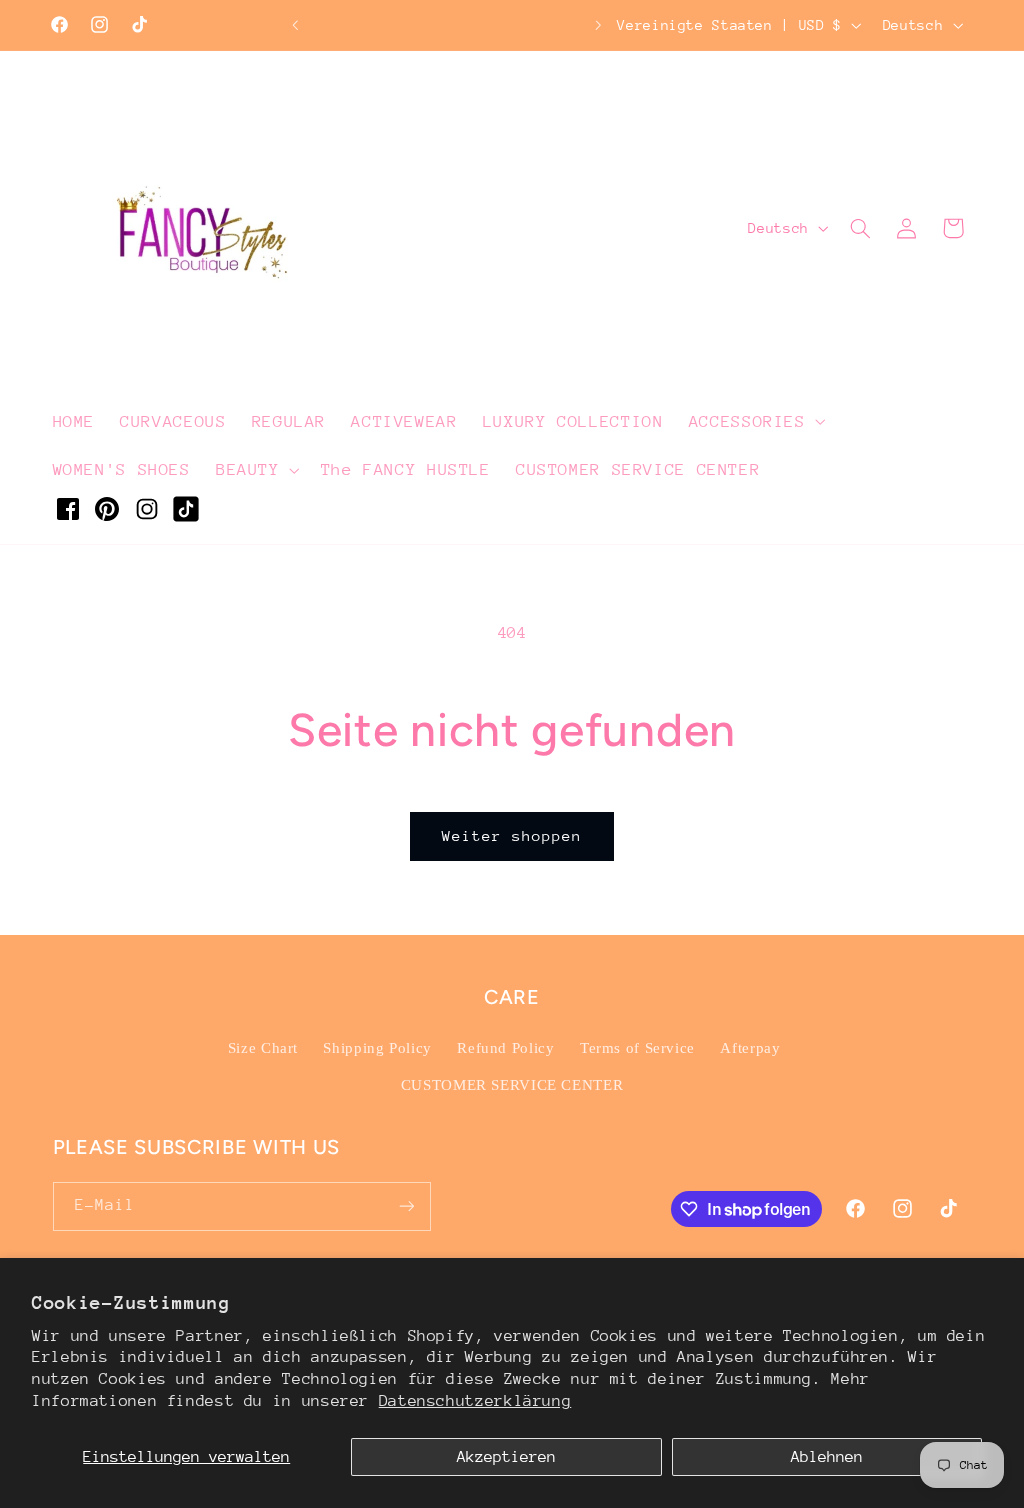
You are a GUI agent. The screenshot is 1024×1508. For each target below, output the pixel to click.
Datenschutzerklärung (475, 1401)
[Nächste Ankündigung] (599, 25)
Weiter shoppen (512, 835)
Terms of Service (637, 1048)
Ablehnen (827, 1457)
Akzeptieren (506, 1457)
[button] (755, 421)
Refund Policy (505, 1048)
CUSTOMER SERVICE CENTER (512, 1085)
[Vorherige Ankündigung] (295, 25)
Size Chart (263, 1048)
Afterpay (750, 1048)
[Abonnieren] (406, 1206)
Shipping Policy (377, 1048)
